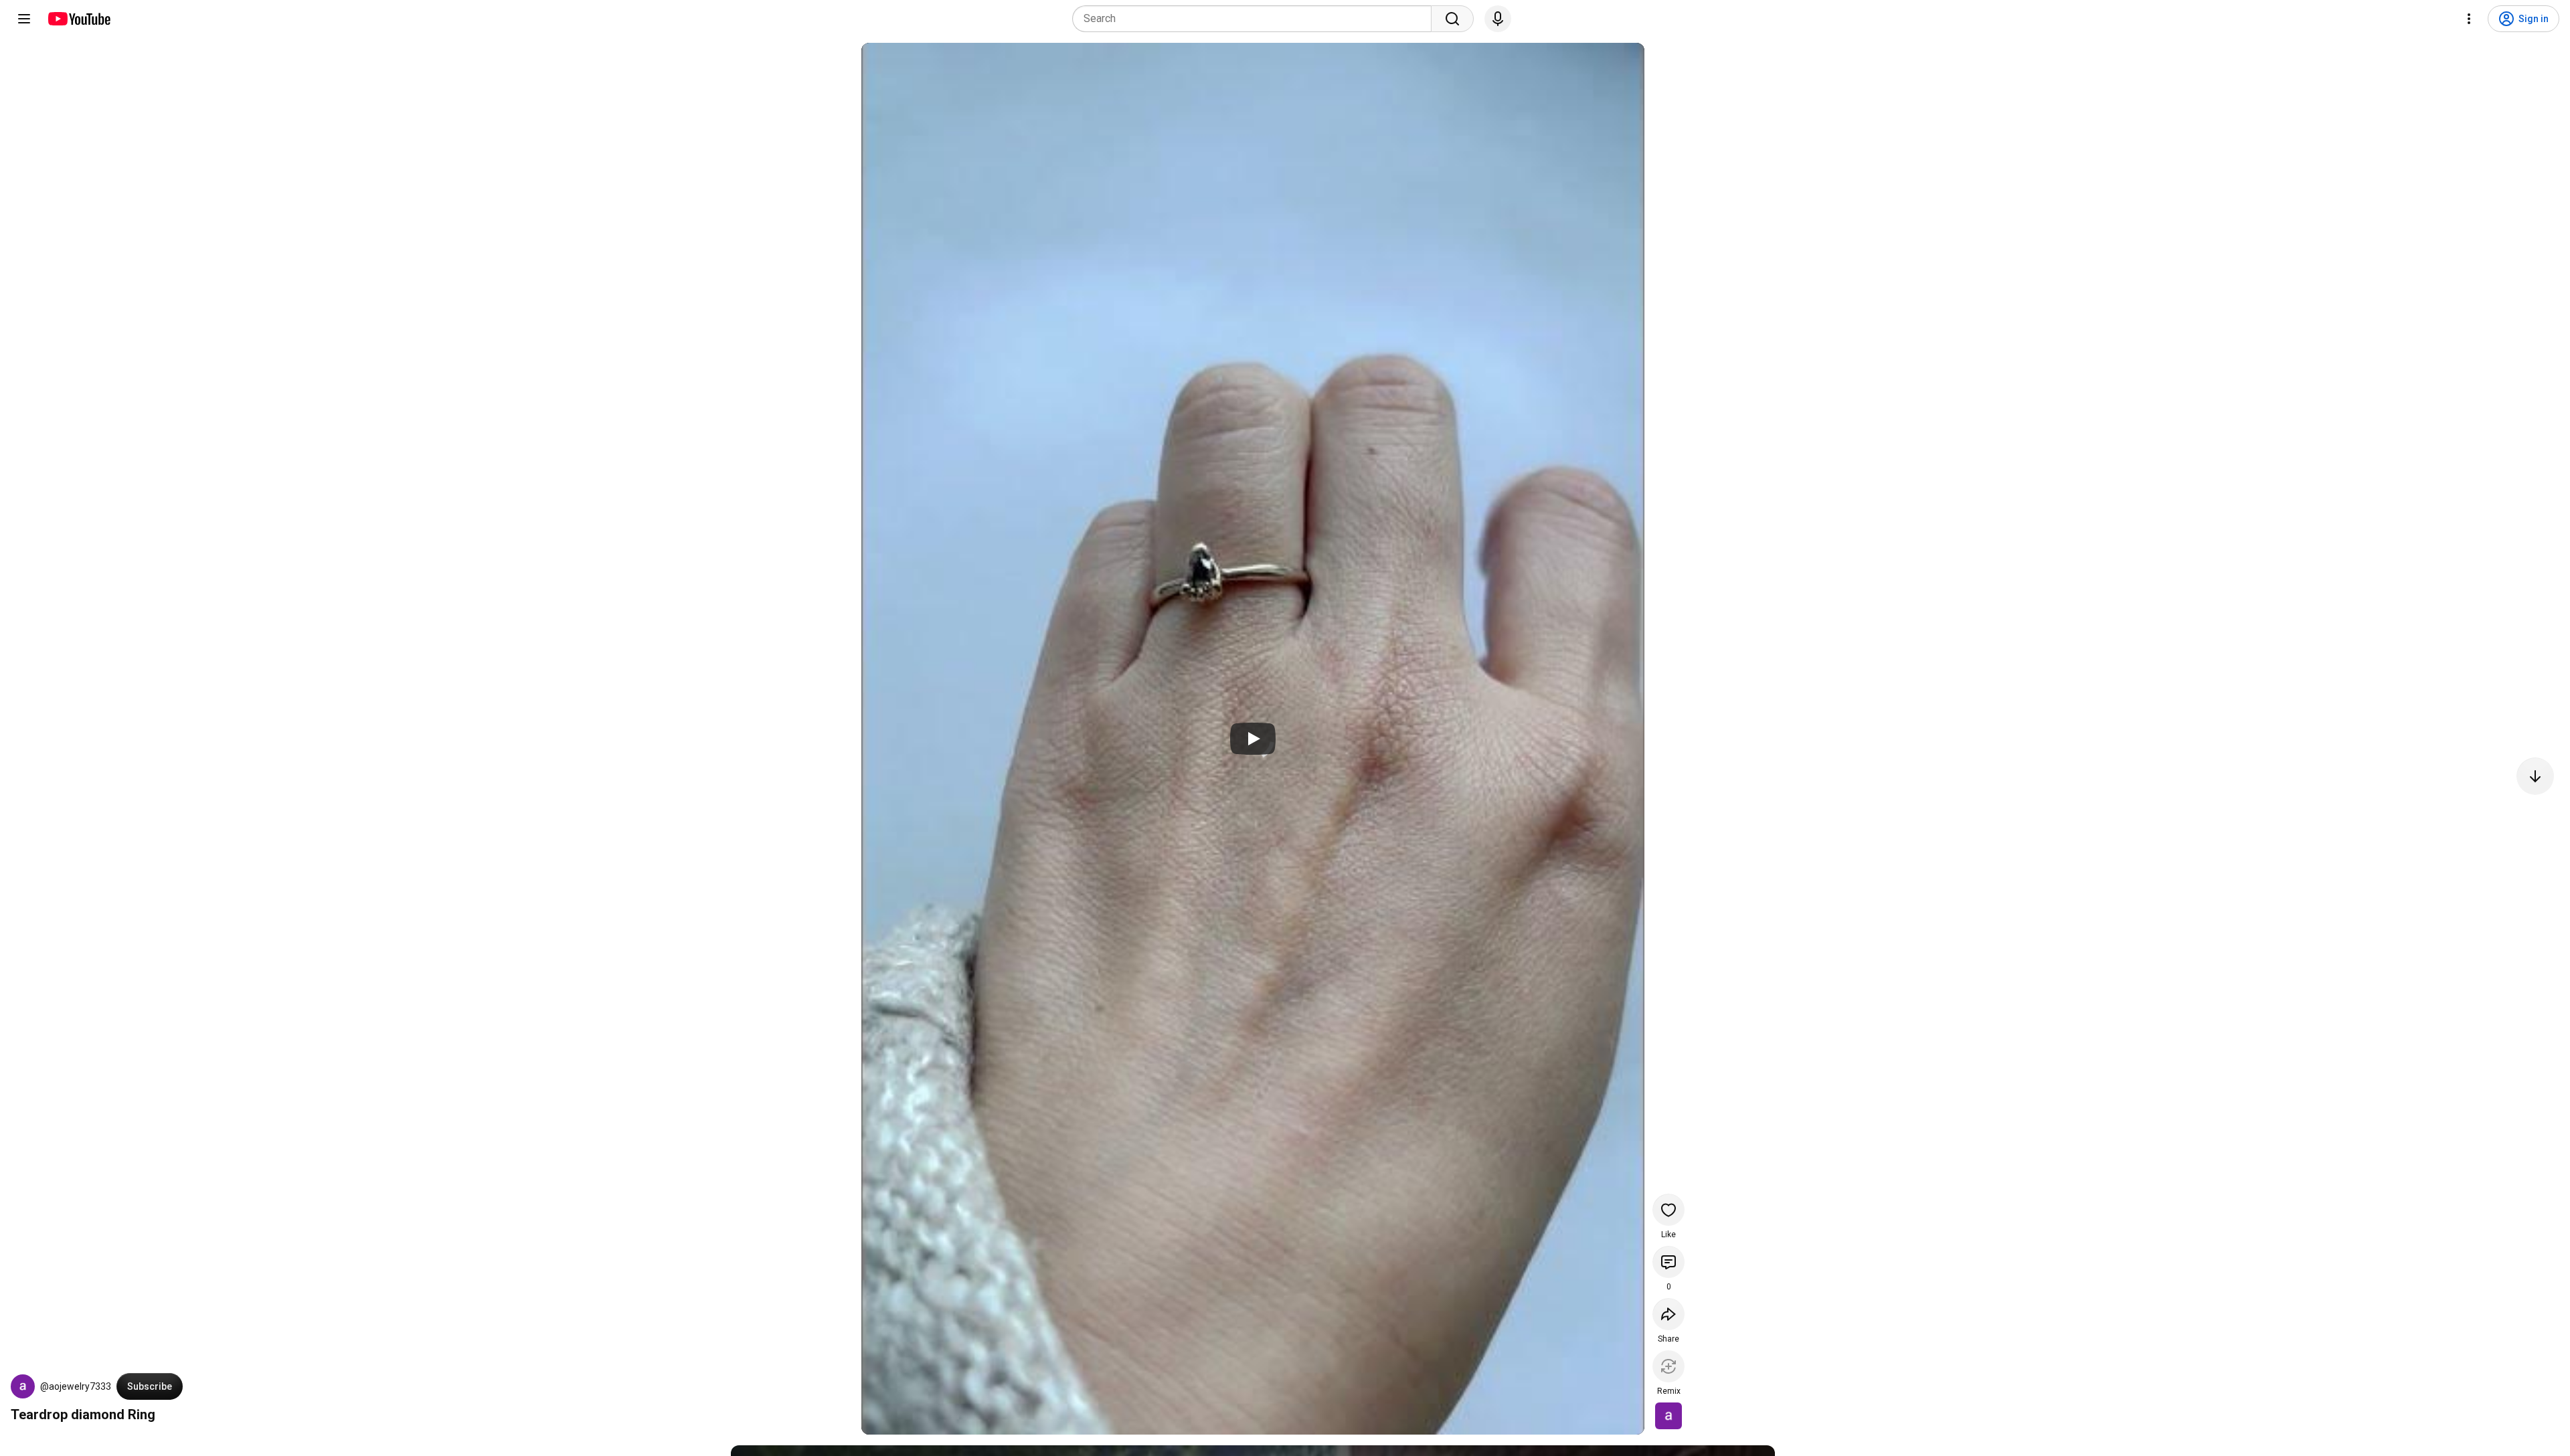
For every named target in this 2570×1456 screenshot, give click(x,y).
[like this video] (1668, 1210)
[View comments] (1668, 1262)
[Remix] (1668, 1366)
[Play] (1253, 739)
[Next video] (2535, 776)
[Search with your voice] (1498, 19)
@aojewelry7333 (76, 1386)
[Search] (1452, 19)
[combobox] (1256, 19)
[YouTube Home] (79, 19)
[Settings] (2469, 19)
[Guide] (24, 19)
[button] (23, 1386)
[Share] (1668, 1314)
